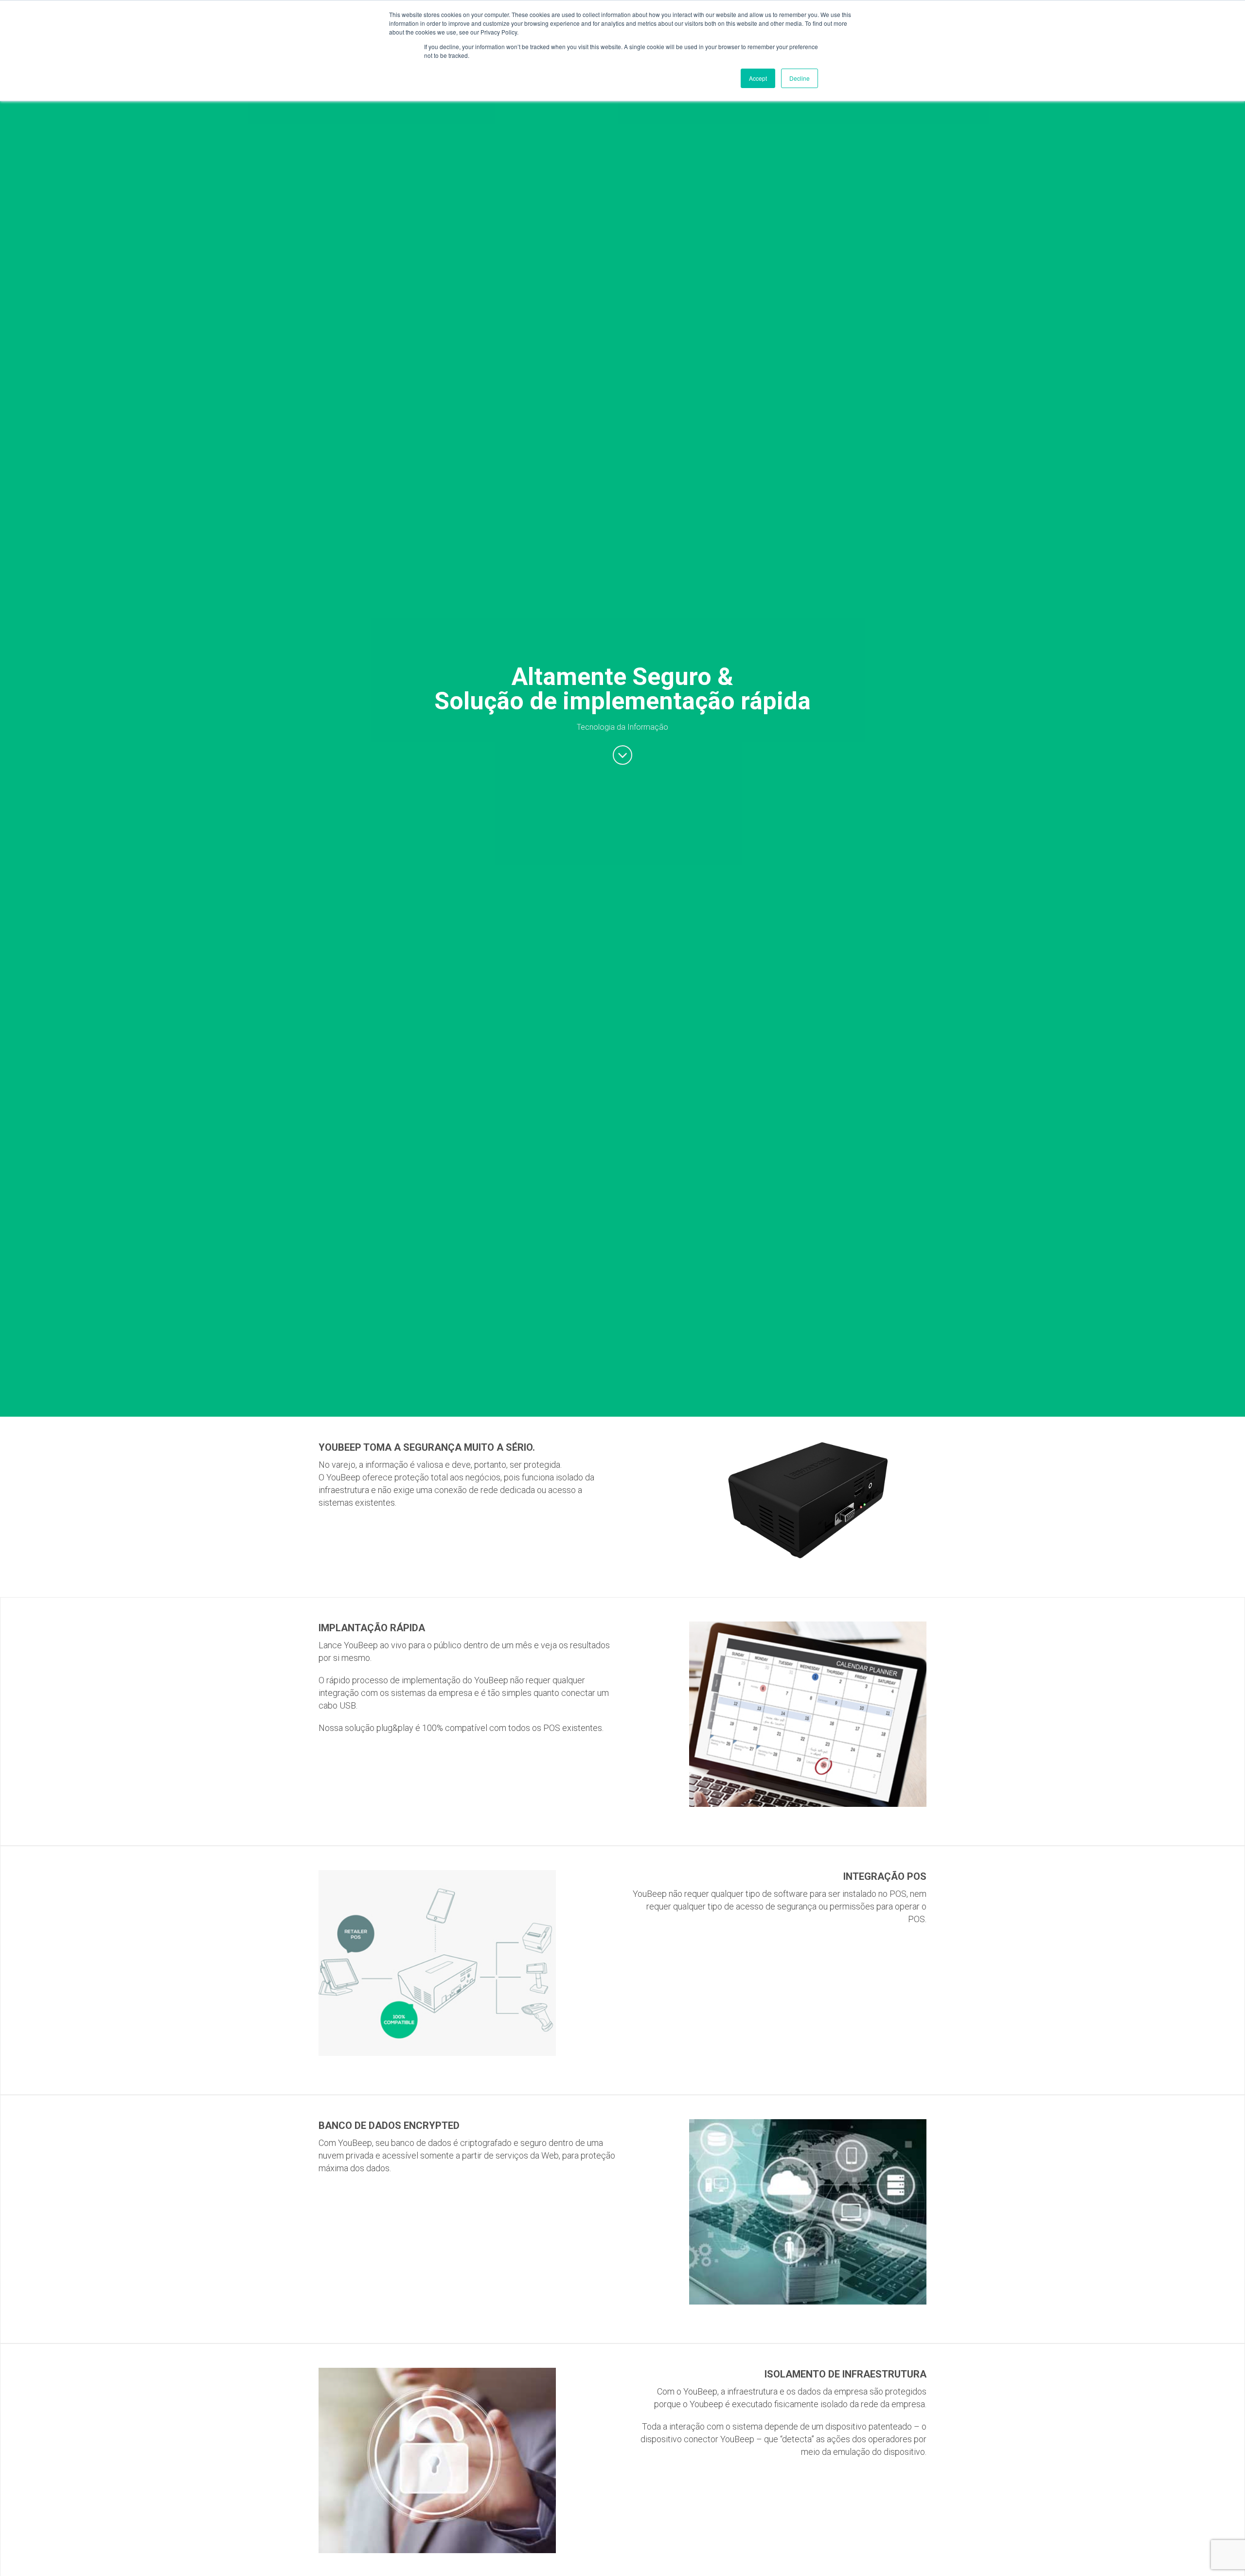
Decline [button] (800, 78)
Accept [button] (758, 78)
